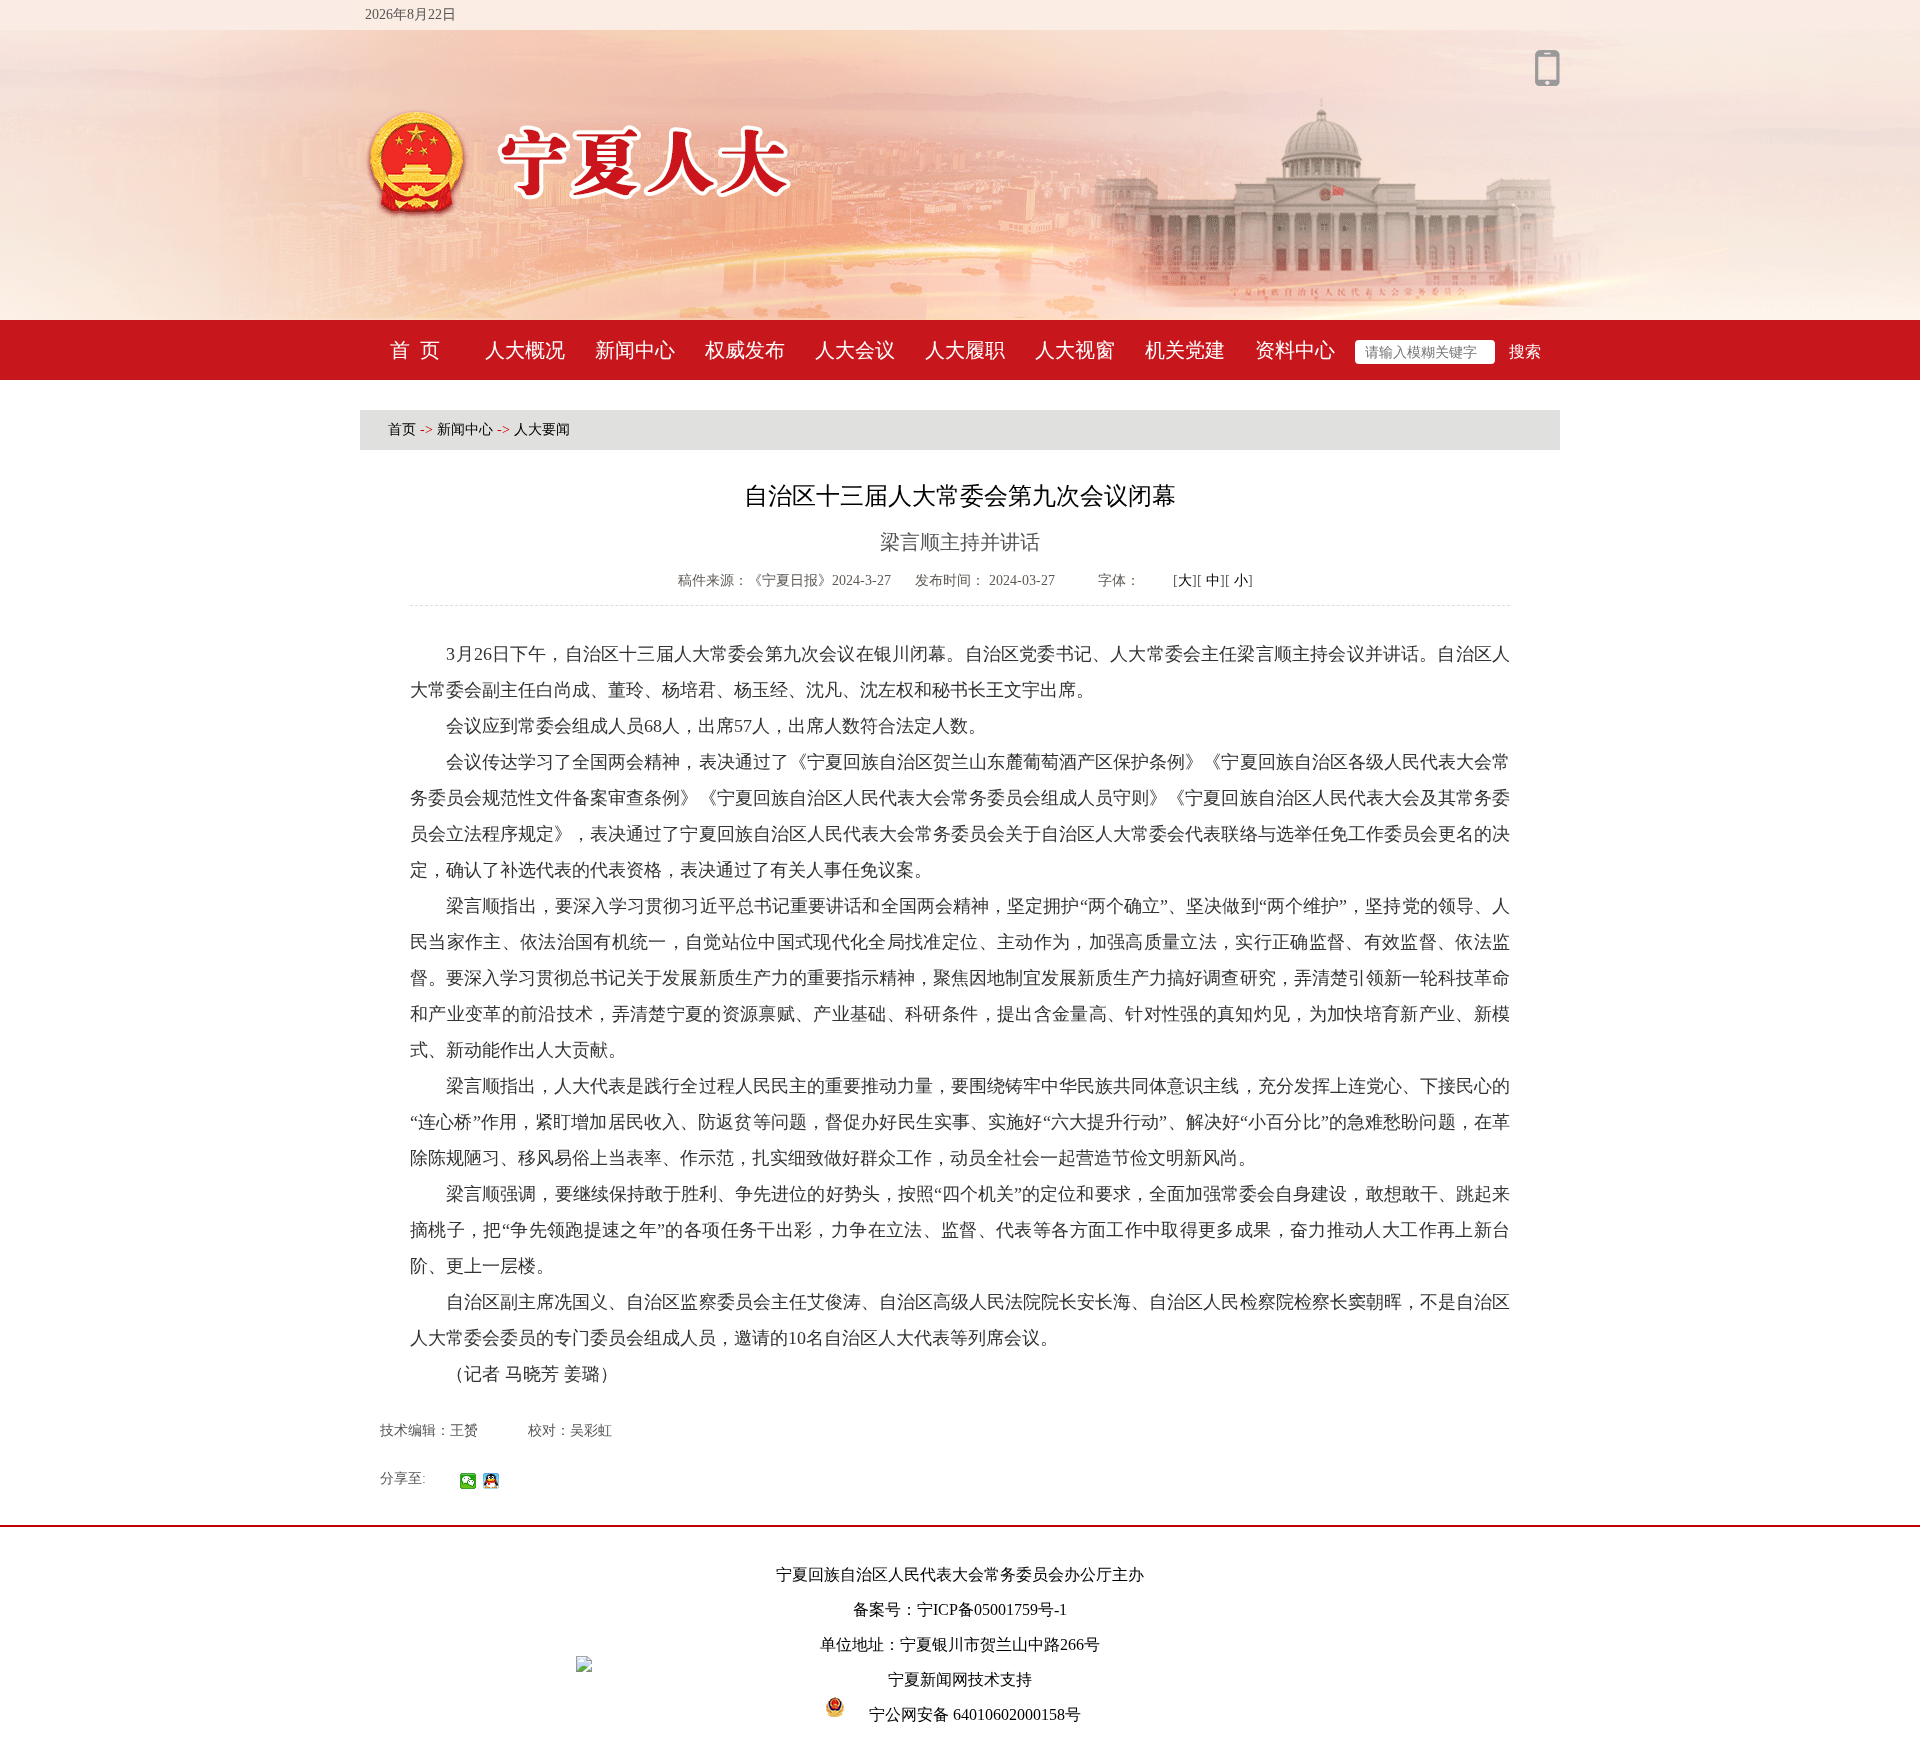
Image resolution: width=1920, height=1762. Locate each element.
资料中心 (1295, 350)
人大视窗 (1075, 350)
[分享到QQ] (491, 1481)
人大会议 (855, 350)
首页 (402, 429)
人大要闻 (542, 429)
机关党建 (1185, 350)
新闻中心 (635, 350)
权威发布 (745, 350)
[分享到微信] (468, 1481)
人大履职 (965, 350)
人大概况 (525, 350)
